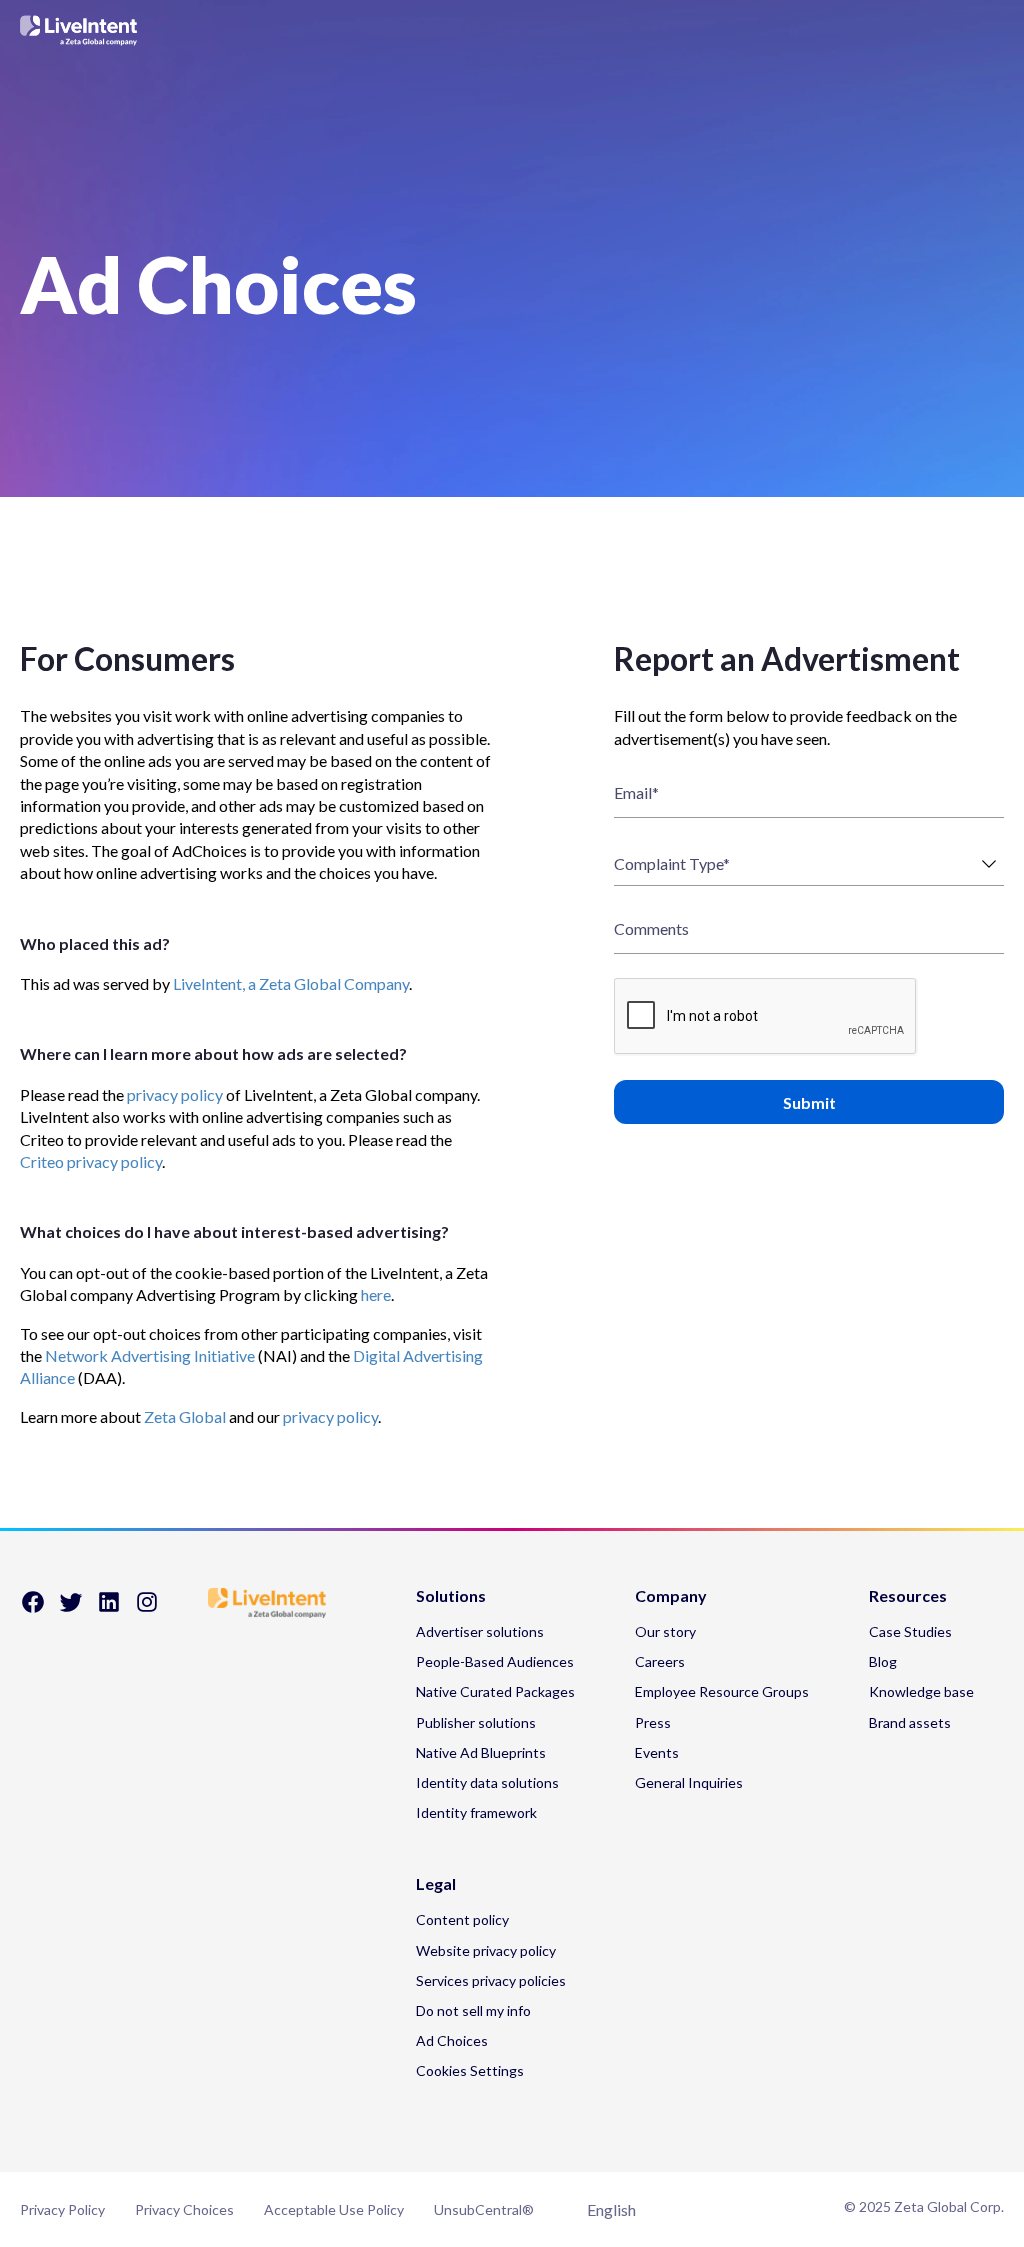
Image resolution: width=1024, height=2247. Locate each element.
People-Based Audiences (495, 1661)
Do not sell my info (473, 2010)
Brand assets (910, 1722)
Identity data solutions (487, 1782)
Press (653, 1722)
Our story (665, 1631)
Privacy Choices (184, 2209)
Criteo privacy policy (91, 1161)
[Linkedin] (109, 1608)
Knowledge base (921, 1691)
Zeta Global (185, 1416)
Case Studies (910, 1631)
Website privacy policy (486, 1950)
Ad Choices (452, 2040)
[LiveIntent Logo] (79, 30)
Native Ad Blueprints (481, 1752)
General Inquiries (689, 1782)
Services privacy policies (491, 1980)
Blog (883, 1661)
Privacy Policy (62, 2209)
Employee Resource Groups (722, 1691)
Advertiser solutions (480, 1631)
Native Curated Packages (495, 1691)
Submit (809, 1102)
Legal (436, 1884)
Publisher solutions (476, 1722)
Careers (660, 1661)
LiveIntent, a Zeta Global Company (291, 983)
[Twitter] (71, 1608)
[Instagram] (147, 1608)
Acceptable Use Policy (334, 2209)
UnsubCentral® (484, 2209)
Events (657, 1752)
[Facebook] (33, 1608)
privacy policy (175, 1094)
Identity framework (476, 1812)
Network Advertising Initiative (150, 1355)
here (376, 1294)
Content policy (462, 1919)
